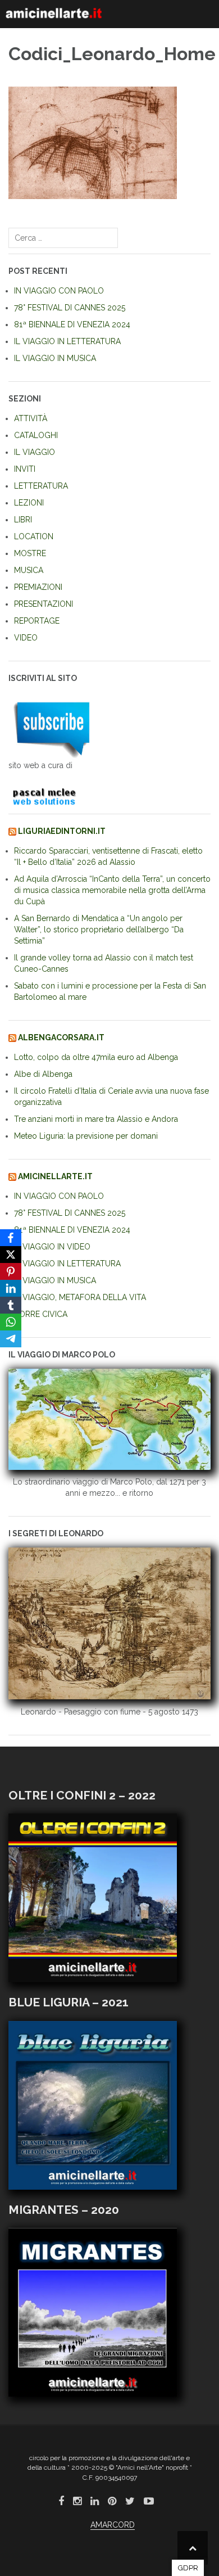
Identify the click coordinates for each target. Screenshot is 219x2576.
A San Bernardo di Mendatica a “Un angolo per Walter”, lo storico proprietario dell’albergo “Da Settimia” (99, 930)
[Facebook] (11, 1238)
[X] (11, 1255)
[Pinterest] (11, 1271)
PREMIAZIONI (38, 587)
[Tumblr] (11, 1305)
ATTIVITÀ (31, 418)
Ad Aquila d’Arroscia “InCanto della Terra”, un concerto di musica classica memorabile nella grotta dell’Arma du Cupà (112, 890)
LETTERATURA (41, 486)
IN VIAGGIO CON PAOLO (59, 291)
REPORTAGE (37, 621)
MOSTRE (30, 553)
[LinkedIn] (11, 1288)
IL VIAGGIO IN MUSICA (55, 358)
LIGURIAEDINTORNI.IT (62, 831)
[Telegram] (11, 1339)
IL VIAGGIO (35, 452)
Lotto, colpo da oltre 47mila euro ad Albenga (96, 1057)
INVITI (25, 469)
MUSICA (29, 570)
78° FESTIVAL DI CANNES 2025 (70, 308)
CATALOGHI (36, 435)
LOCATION (34, 536)
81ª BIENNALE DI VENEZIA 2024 (72, 324)
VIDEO (26, 638)
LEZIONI (29, 503)
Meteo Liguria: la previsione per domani (86, 1136)
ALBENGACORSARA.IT (61, 1037)
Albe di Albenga (43, 1074)
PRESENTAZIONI (44, 604)
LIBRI (23, 520)
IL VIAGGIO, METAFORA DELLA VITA (80, 1297)
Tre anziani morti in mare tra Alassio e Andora (96, 1119)
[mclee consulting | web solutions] (49, 795)
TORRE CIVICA (41, 1314)
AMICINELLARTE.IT (55, 1176)
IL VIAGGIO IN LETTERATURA (67, 341)
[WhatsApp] (11, 1322)
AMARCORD (113, 2525)
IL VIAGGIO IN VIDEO (52, 1247)
